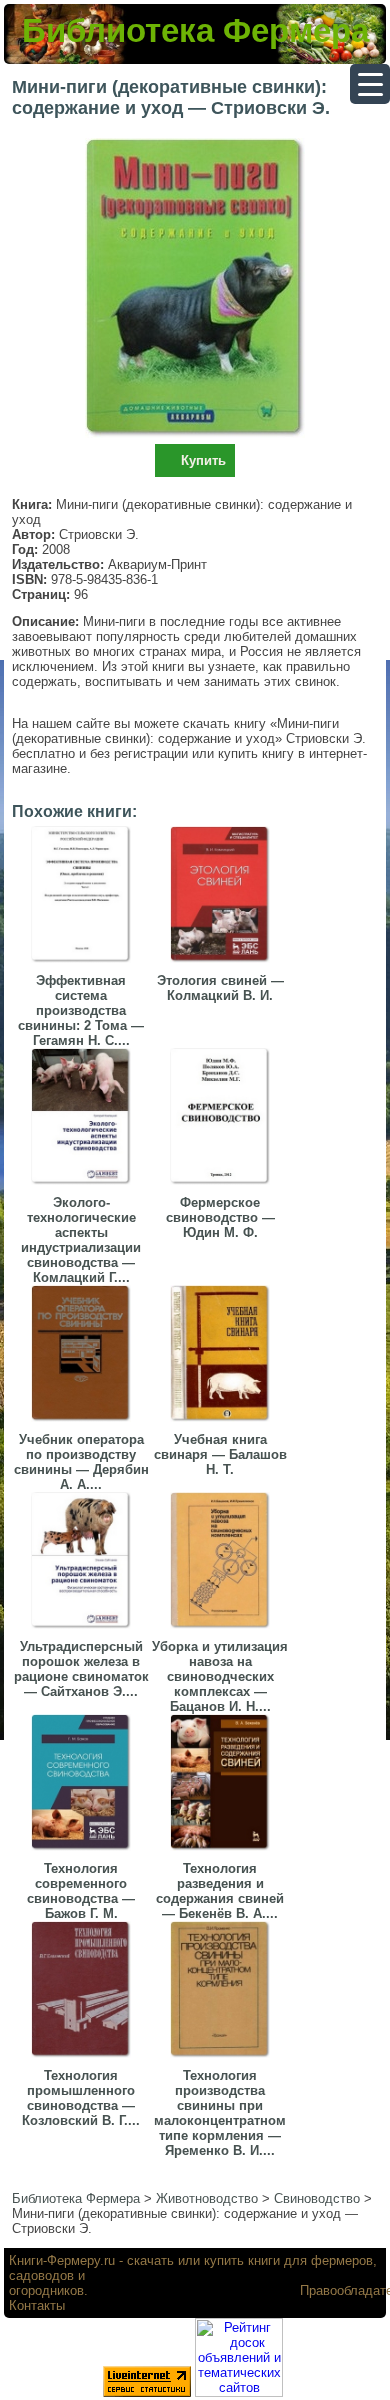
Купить (203, 460)
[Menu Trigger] (370, 84)
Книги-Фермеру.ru (62, 2260)
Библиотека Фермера (195, 30)
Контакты (37, 2305)
